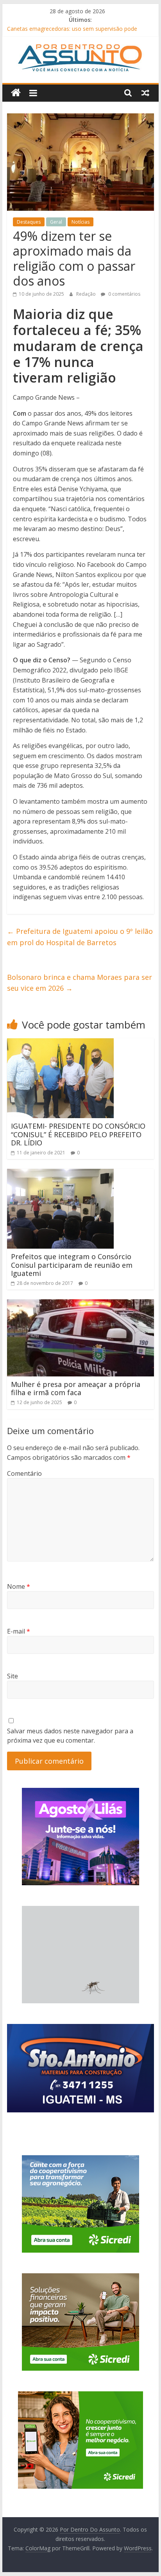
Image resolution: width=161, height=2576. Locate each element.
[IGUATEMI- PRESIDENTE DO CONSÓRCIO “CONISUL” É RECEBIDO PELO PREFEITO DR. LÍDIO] (60, 1043)
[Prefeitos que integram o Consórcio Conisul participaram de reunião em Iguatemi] (60, 1173)
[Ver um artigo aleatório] (145, 93)
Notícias (80, 222)
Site (13, 1676)
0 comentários (124, 294)
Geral (56, 222)
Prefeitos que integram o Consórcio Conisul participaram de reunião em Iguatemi (72, 1265)
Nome (19, 1586)
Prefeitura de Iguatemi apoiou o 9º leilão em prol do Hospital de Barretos (80, 937)
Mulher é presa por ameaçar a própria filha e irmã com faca (76, 1389)
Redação (87, 294)
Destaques (29, 222)
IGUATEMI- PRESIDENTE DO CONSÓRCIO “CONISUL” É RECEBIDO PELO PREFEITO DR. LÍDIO (78, 1134)
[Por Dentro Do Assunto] (16, 93)
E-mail (19, 1631)
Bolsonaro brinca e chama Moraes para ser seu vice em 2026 (80, 983)
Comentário (24, 1473)
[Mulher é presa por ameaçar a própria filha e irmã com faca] (80, 1304)
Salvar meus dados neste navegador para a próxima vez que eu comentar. (70, 1736)
